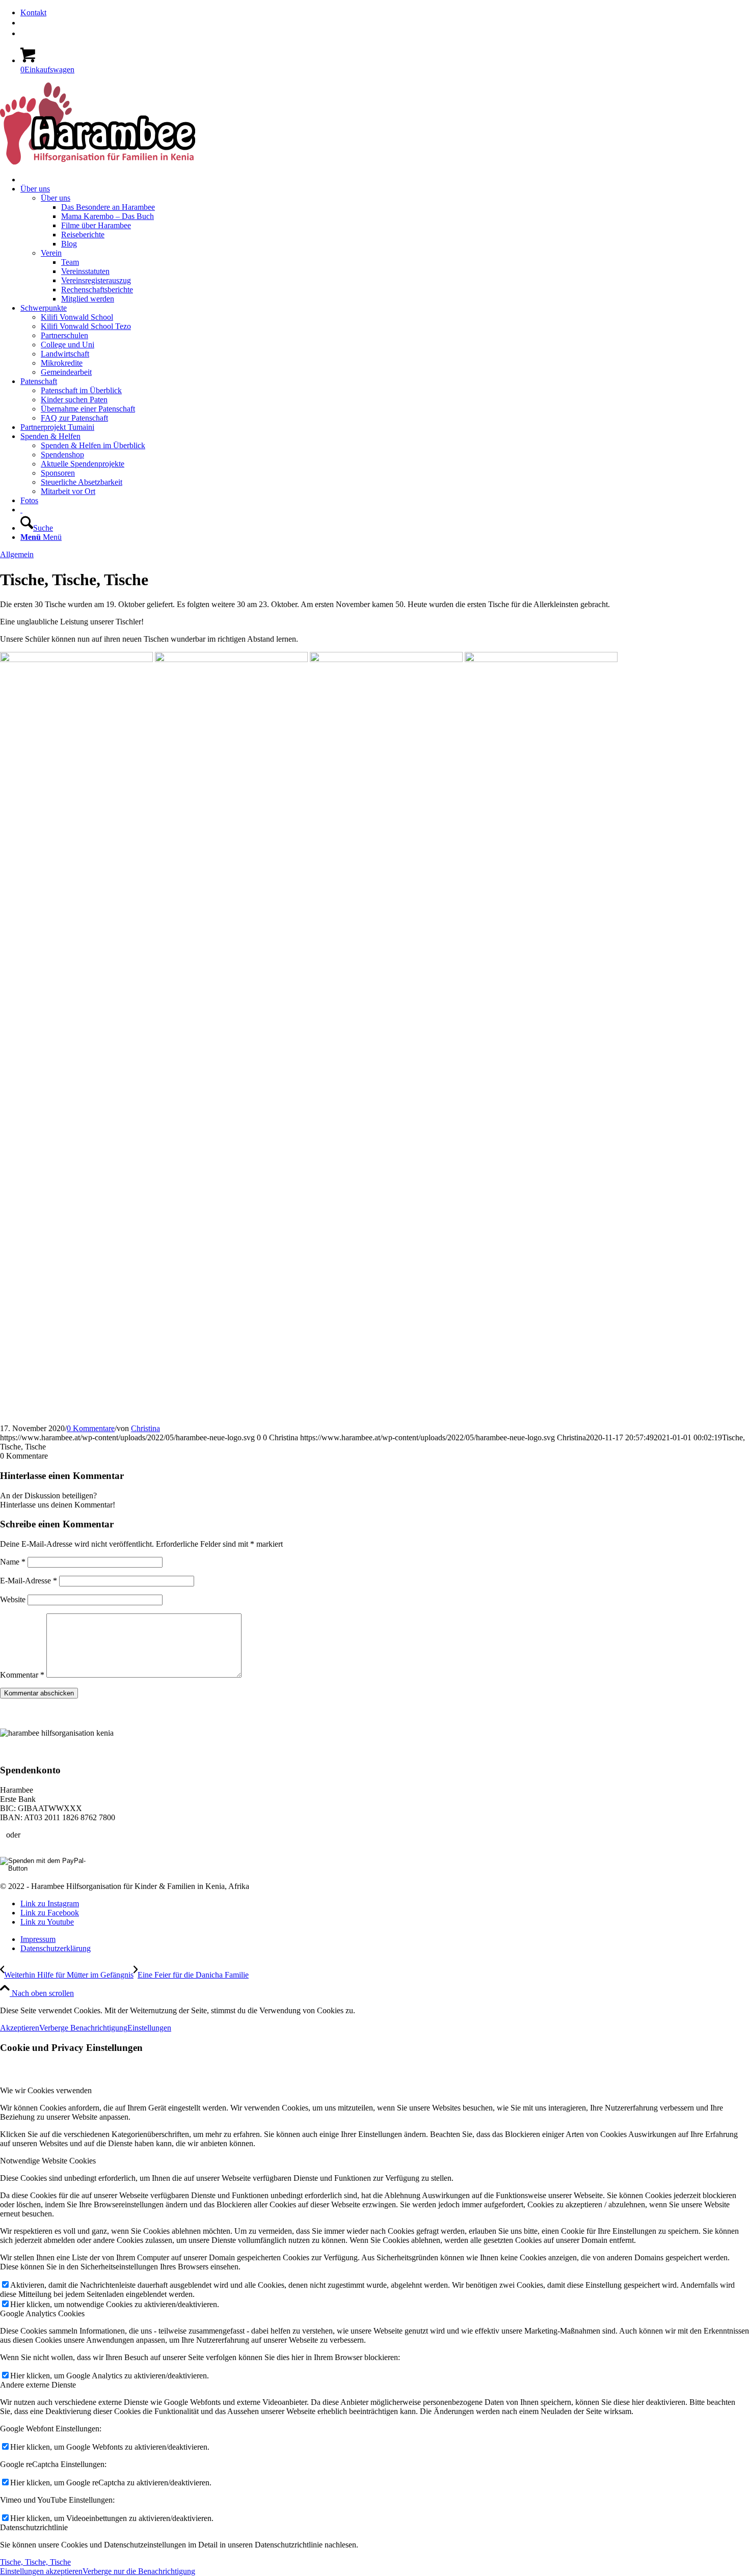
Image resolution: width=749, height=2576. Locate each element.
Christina (145, 1428)
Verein (51, 253)
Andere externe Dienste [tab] (38, 2385)
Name (13, 1562)
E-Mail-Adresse (29, 1581)
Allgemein (17, 554)
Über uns (56, 198)
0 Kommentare (91, 1428)
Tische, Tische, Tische (35, 2562)
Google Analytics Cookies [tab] (42, 2313)
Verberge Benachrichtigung (83, 2028)
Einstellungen (149, 2028)
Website (13, 1599)
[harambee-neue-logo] (98, 162)
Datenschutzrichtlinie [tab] (34, 2527)
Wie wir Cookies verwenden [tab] (46, 2090)
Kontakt (33, 12)
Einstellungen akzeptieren (41, 2571)
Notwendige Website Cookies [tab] (48, 2161)
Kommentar (22, 1675)
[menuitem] (385, 13)
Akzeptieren (20, 2028)
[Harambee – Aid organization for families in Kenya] (21, 510)
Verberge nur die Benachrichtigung (139, 2571)
